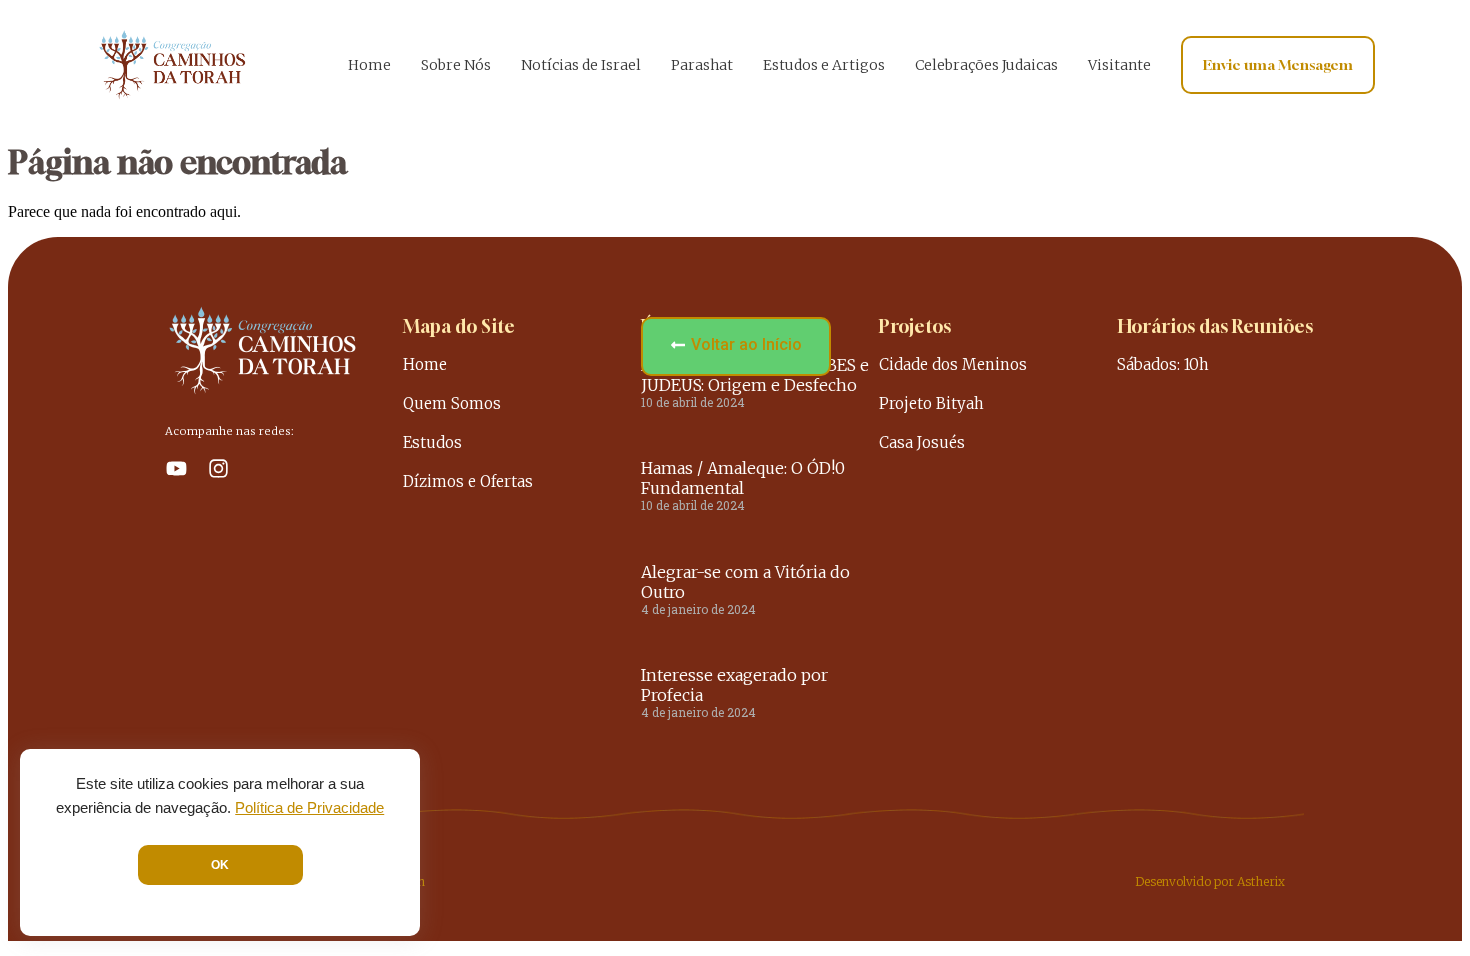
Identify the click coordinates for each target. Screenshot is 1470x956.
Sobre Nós (456, 65)
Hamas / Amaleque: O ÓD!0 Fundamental (743, 478)
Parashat (702, 65)
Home (369, 65)
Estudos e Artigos (824, 65)
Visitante (1119, 65)
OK (220, 865)
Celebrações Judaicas (986, 65)
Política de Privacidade (309, 808)
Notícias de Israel (581, 65)
